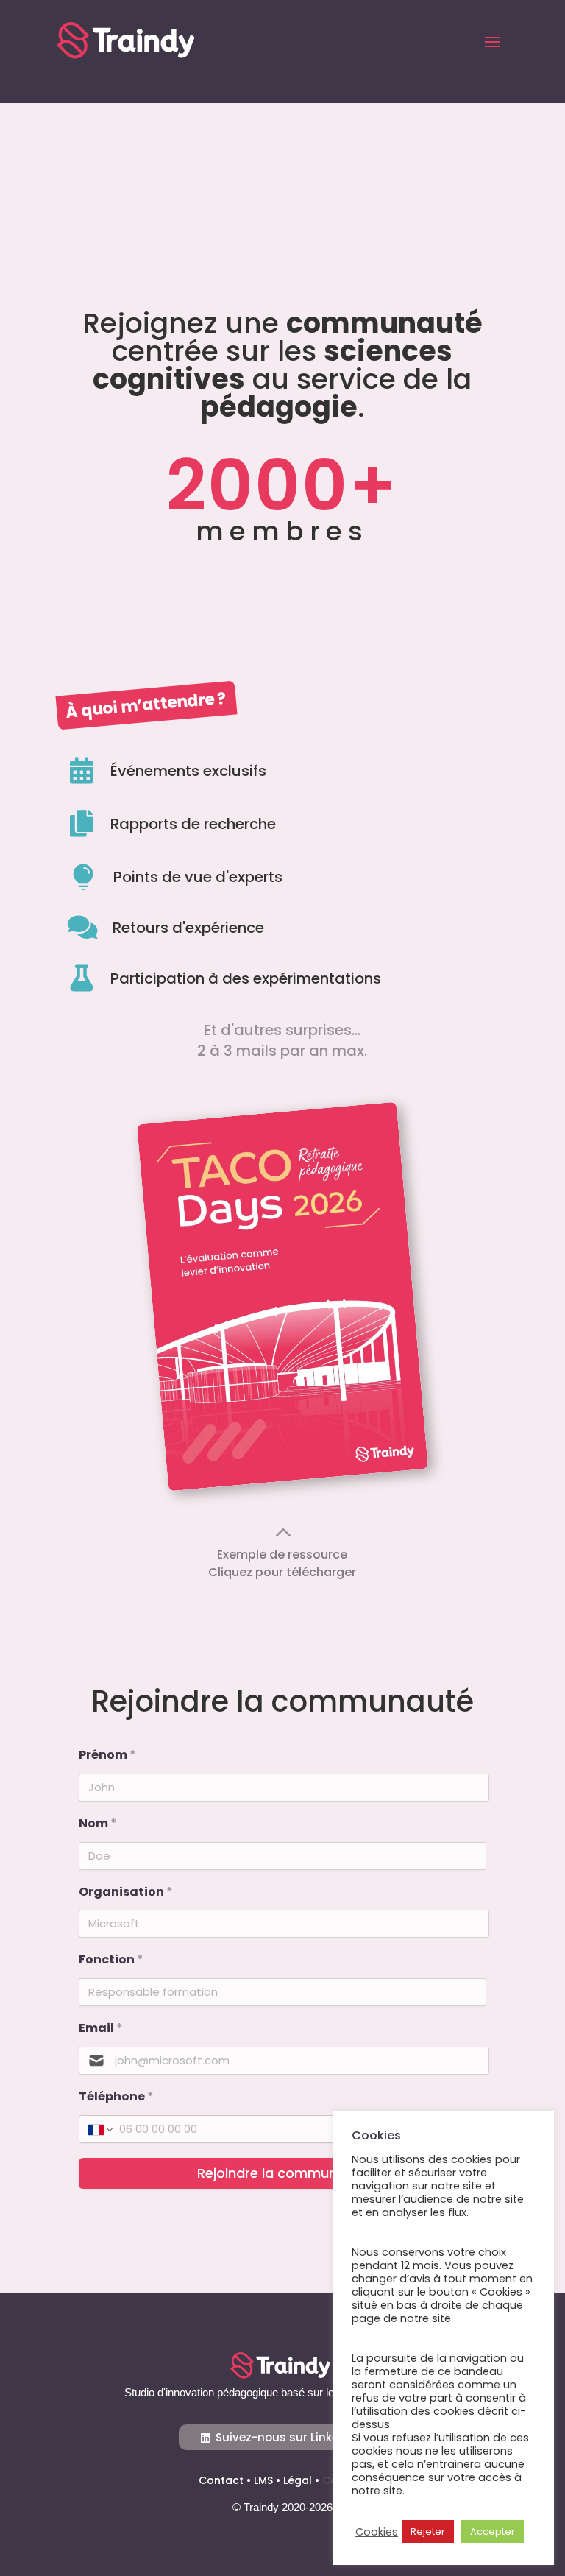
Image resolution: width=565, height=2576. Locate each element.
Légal (298, 2480)
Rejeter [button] (428, 2531)
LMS (263, 2480)
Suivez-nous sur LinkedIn (286, 2437)
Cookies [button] (377, 2532)
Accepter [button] (493, 2531)
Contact (221, 2480)
